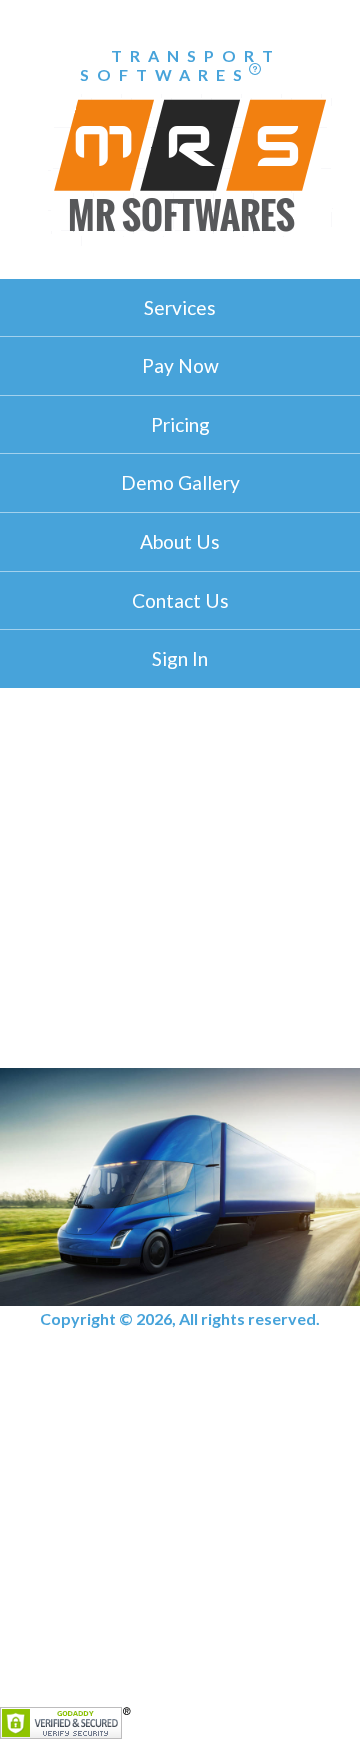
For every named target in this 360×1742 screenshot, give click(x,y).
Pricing (180, 424)
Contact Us (180, 600)
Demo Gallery (180, 482)
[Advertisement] (180, 878)
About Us (180, 541)
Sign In (180, 658)
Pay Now (180, 365)
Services (180, 307)
